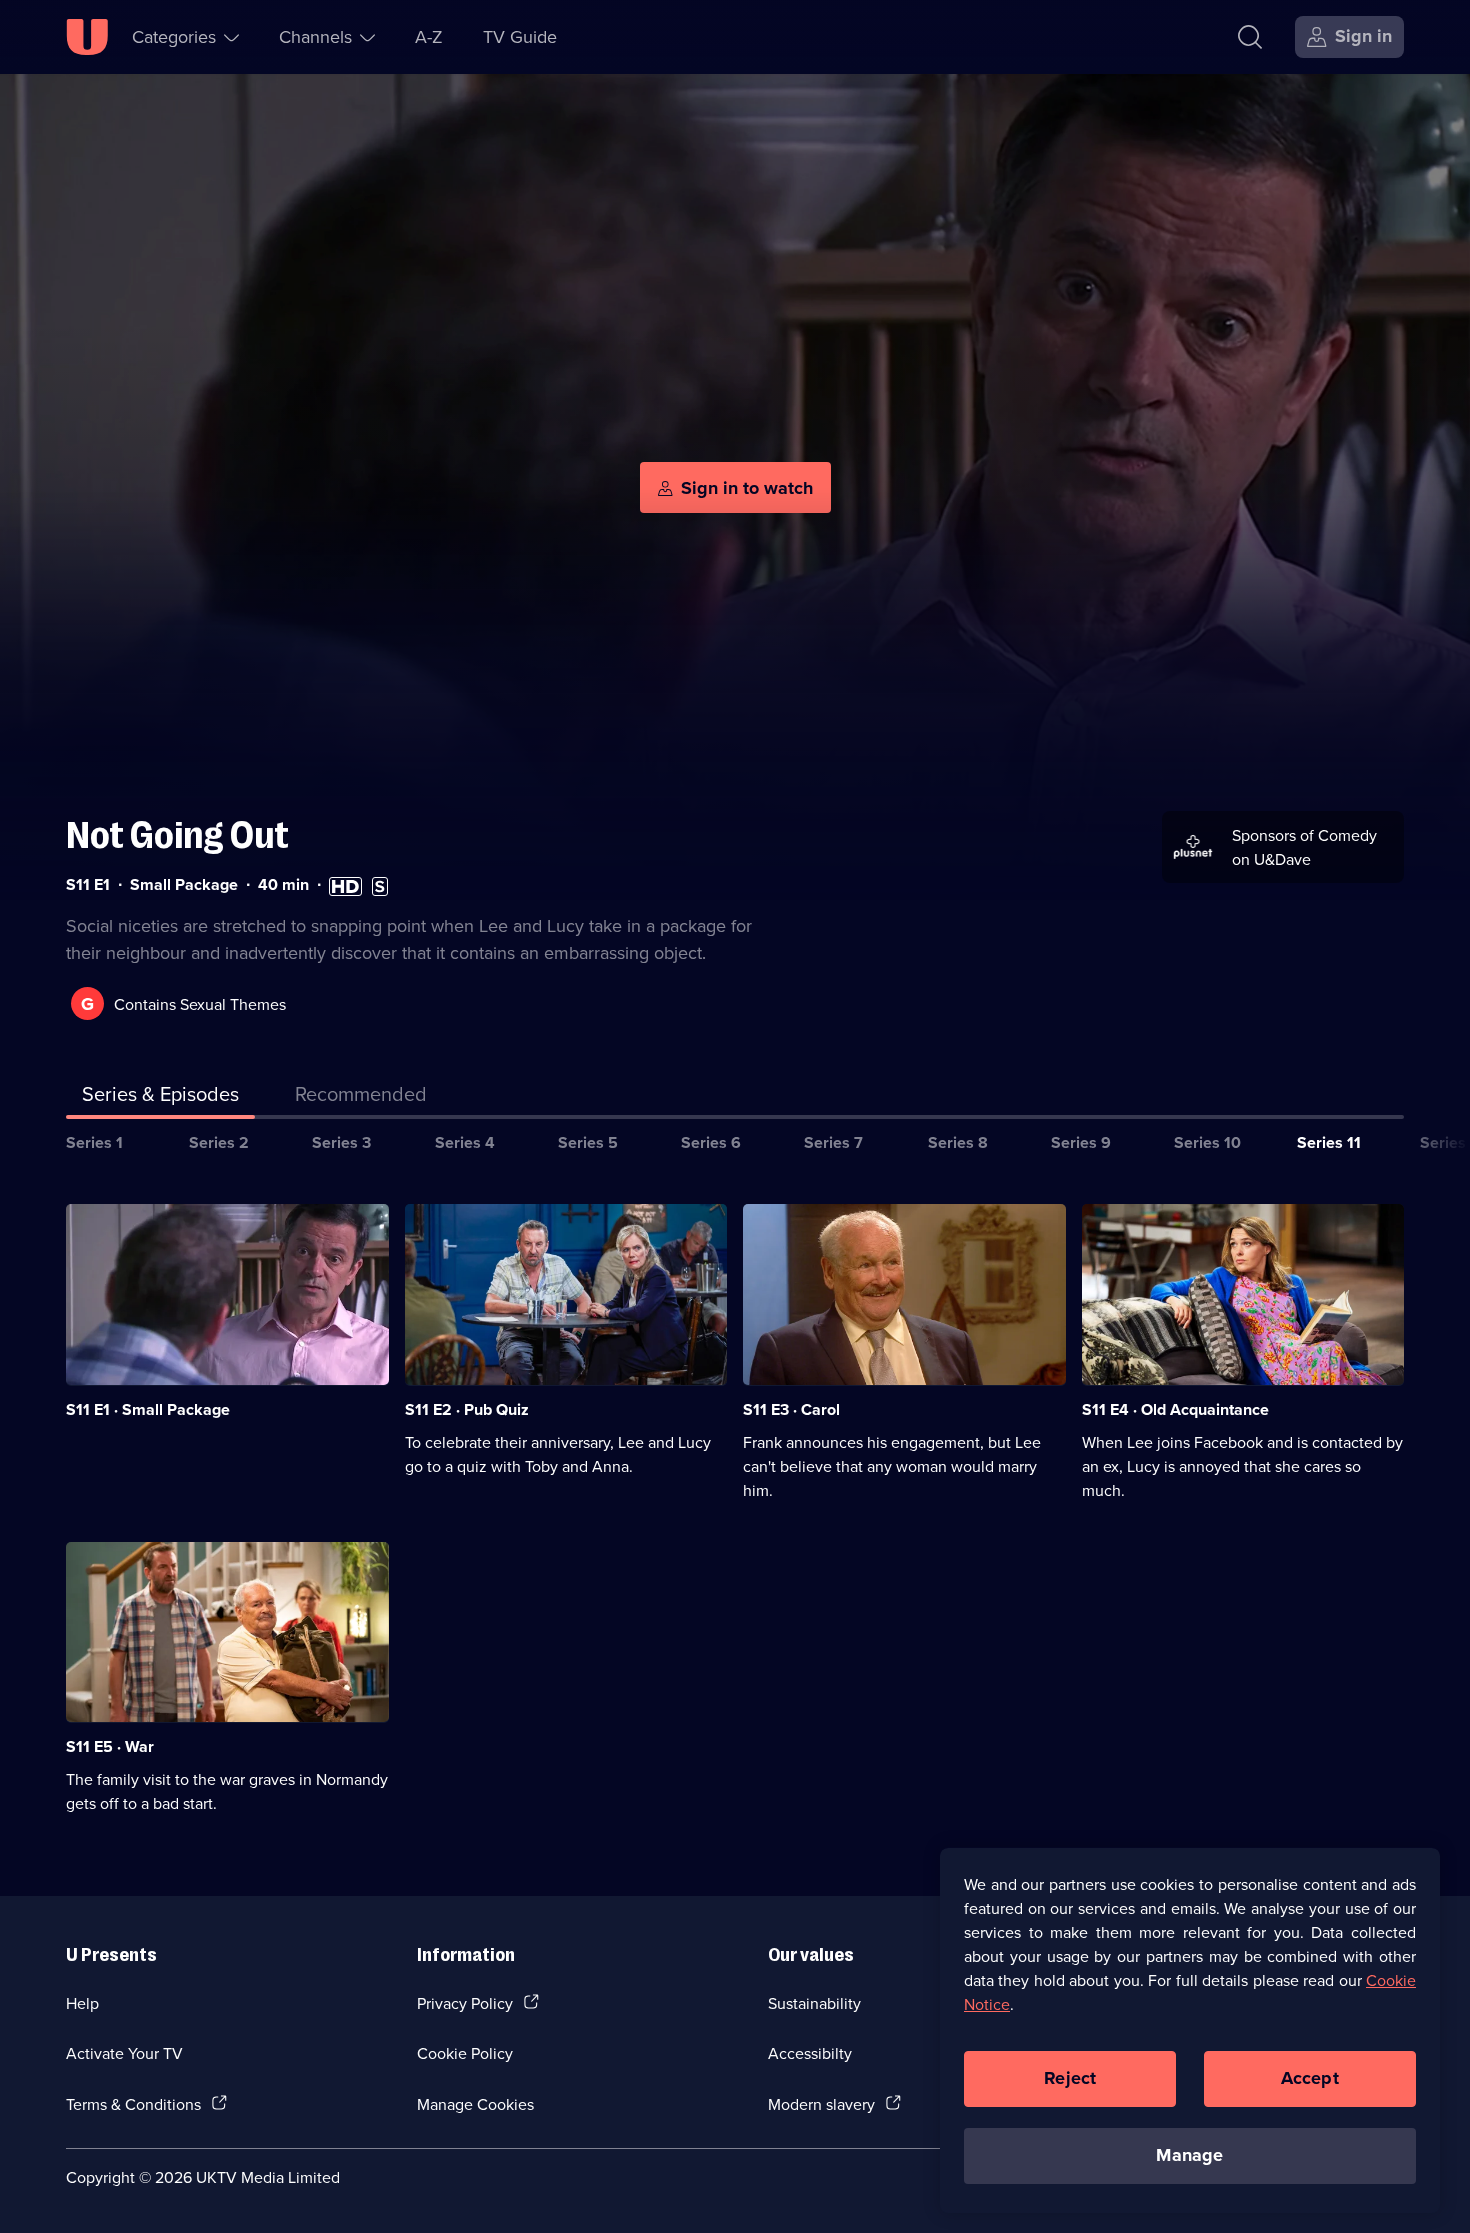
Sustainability (814, 2003)
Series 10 (1207, 1142)
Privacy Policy (465, 2003)
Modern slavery (821, 2104)
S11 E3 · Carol (791, 1409)
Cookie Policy (465, 2053)
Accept (1310, 2078)
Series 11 (1329, 1142)
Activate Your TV (124, 2053)
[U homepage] (87, 37)
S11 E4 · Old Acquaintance (1175, 1409)
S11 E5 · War (110, 1746)
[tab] (361, 1098)
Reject (1070, 2078)
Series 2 (219, 1142)
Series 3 (341, 1142)
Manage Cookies (475, 2104)
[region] (1190, 2030)
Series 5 (588, 1142)
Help (82, 2003)
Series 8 (958, 1142)
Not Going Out (177, 835)
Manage (1189, 2155)
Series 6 (711, 1142)
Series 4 (465, 1142)
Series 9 (1081, 1142)
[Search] (1250, 37)
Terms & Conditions (133, 2104)
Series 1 (94, 1142)
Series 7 (833, 1142)
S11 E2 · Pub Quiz (467, 1409)
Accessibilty (810, 2053)
